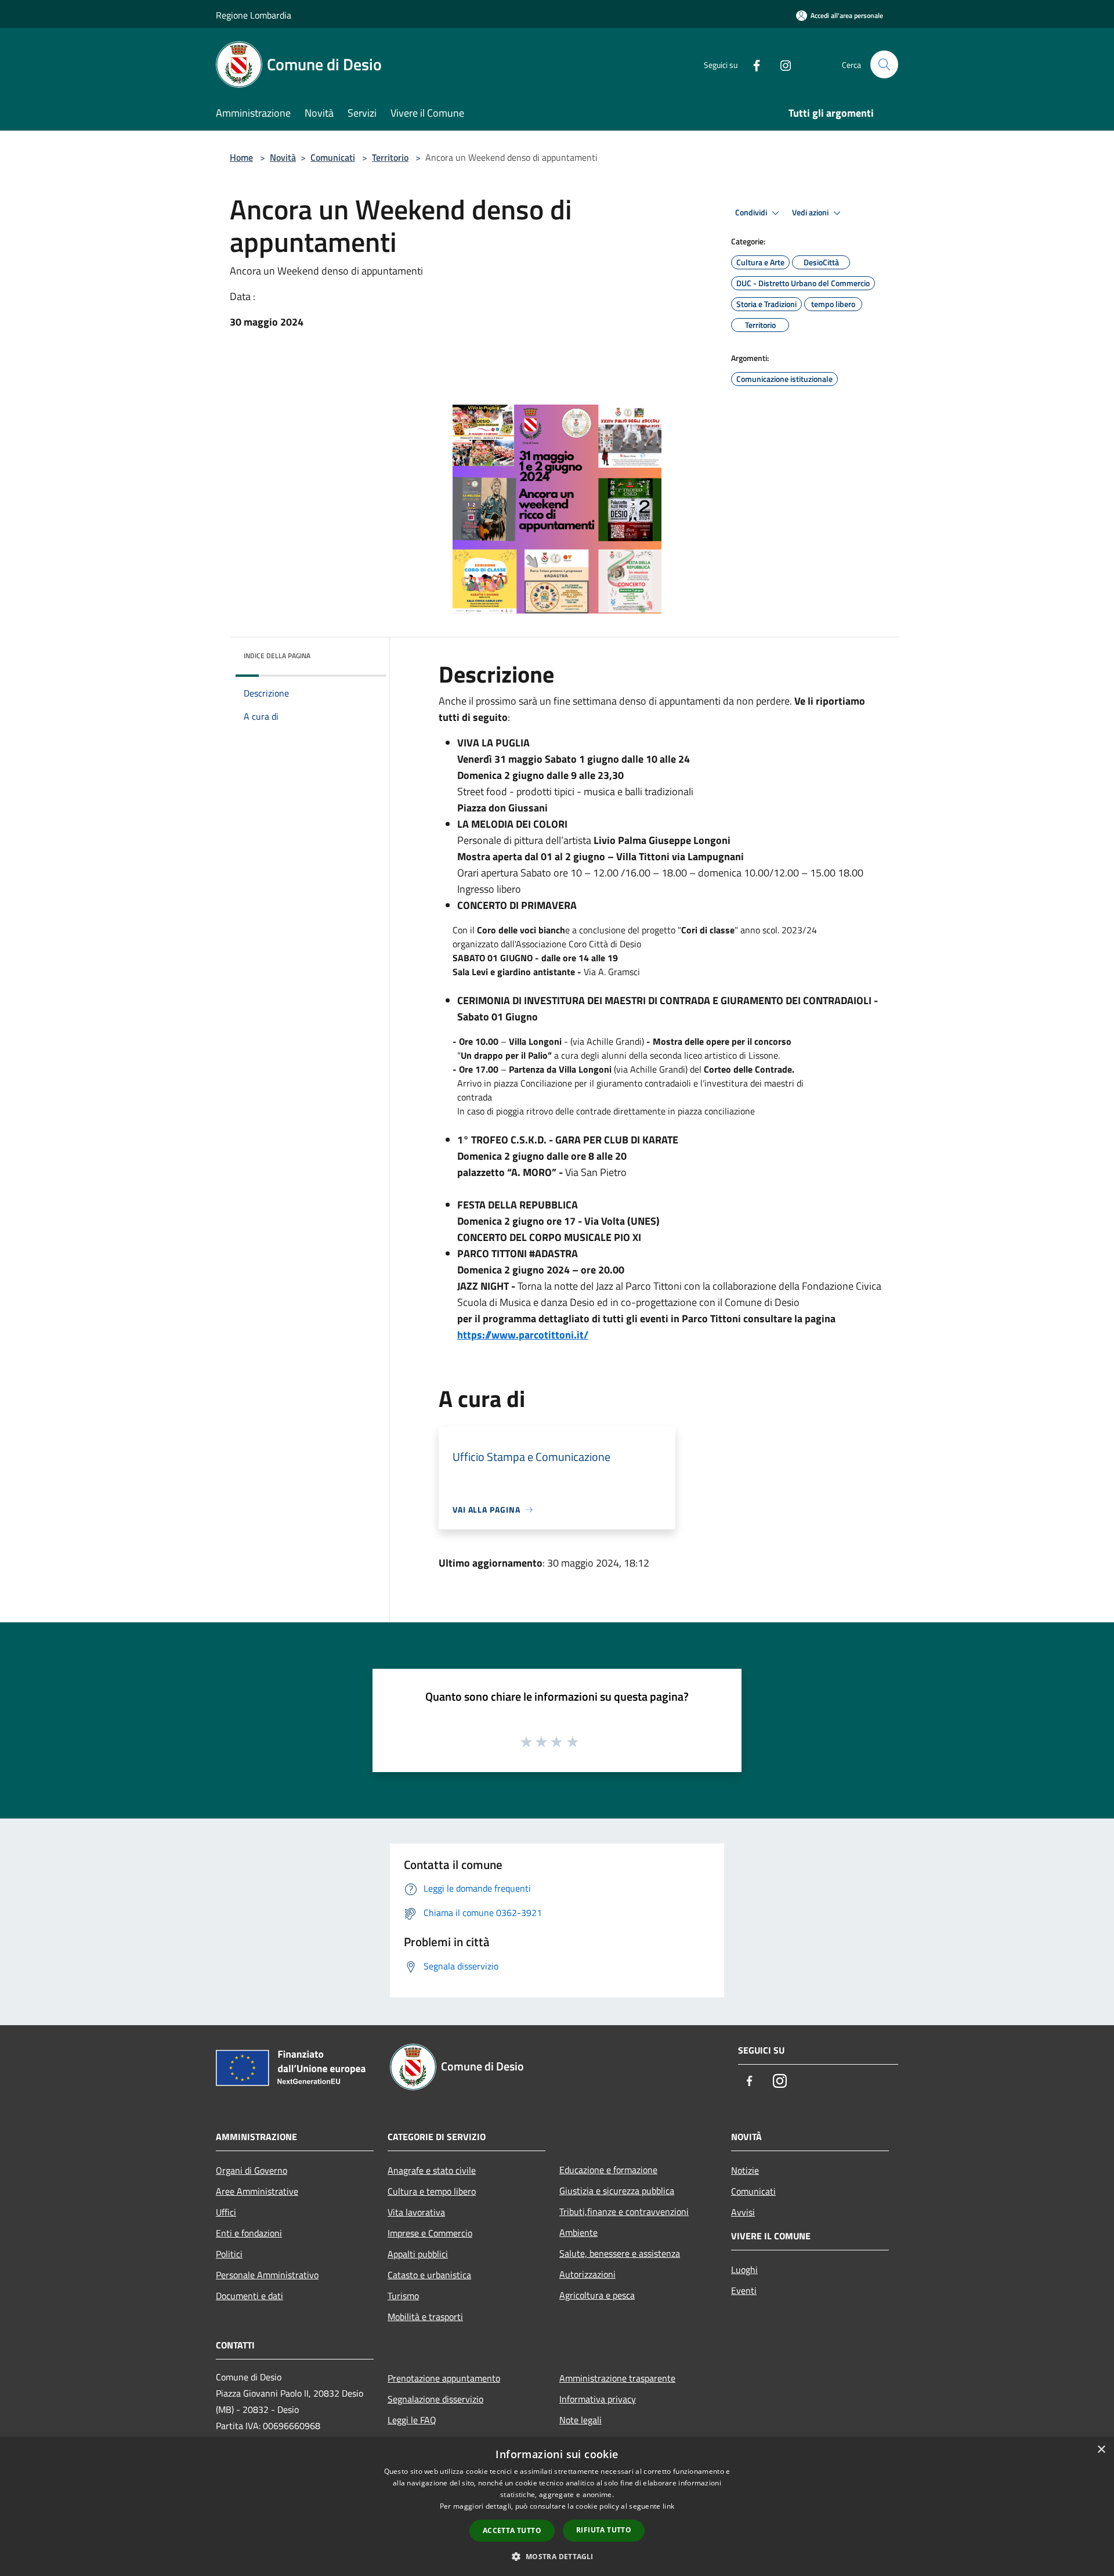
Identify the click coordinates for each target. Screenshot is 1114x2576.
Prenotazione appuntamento (444, 2378)
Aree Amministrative (257, 2191)
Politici (229, 2254)
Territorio (390, 157)
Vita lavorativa (416, 2212)
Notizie (745, 2170)
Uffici (226, 2212)
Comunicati (333, 157)
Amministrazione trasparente (617, 2378)
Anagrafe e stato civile (432, 2170)
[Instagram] (781, 64)
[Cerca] (884, 64)
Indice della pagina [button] (277, 656)
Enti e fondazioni (249, 2233)
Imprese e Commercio (430, 2233)
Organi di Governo (252, 2170)
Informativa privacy (598, 2399)
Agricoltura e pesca (597, 2295)
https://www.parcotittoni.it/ (523, 1335)
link (668, 2506)
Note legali (580, 2420)
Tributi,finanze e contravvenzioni (624, 2211)
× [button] (1101, 2450)
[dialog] (557, 2507)
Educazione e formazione (608, 2170)
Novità (283, 157)
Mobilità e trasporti (425, 2317)
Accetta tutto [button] (512, 2530)
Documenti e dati (249, 2296)
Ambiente (578, 2232)
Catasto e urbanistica (429, 2275)
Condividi (752, 212)
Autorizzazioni (587, 2274)
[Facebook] (752, 64)
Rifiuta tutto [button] (604, 2530)
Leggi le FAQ (412, 2420)
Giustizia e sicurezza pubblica (617, 2191)
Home (241, 157)
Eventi (744, 2290)
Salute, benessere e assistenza (620, 2253)
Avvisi (743, 2212)
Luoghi (744, 2270)
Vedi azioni (811, 212)
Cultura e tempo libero (432, 2191)
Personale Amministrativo (267, 2275)
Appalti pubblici (418, 2254)
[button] (557, 2556)
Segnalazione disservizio (435, 2399)
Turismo (403, 2296)
